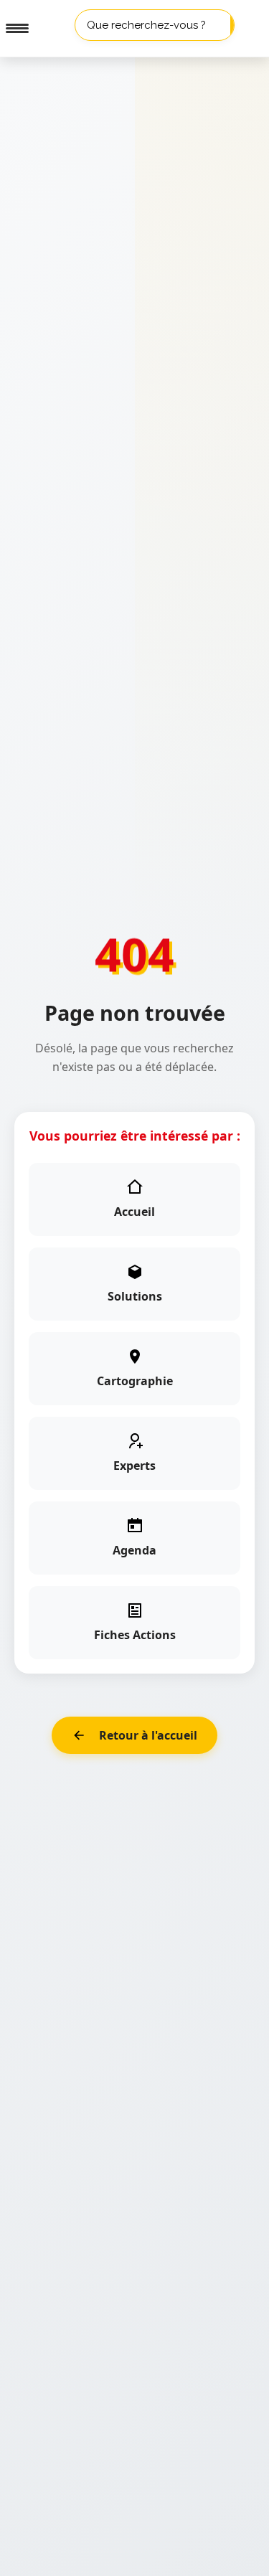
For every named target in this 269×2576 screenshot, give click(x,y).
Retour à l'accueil (148, 1735)
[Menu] (11, 29)
